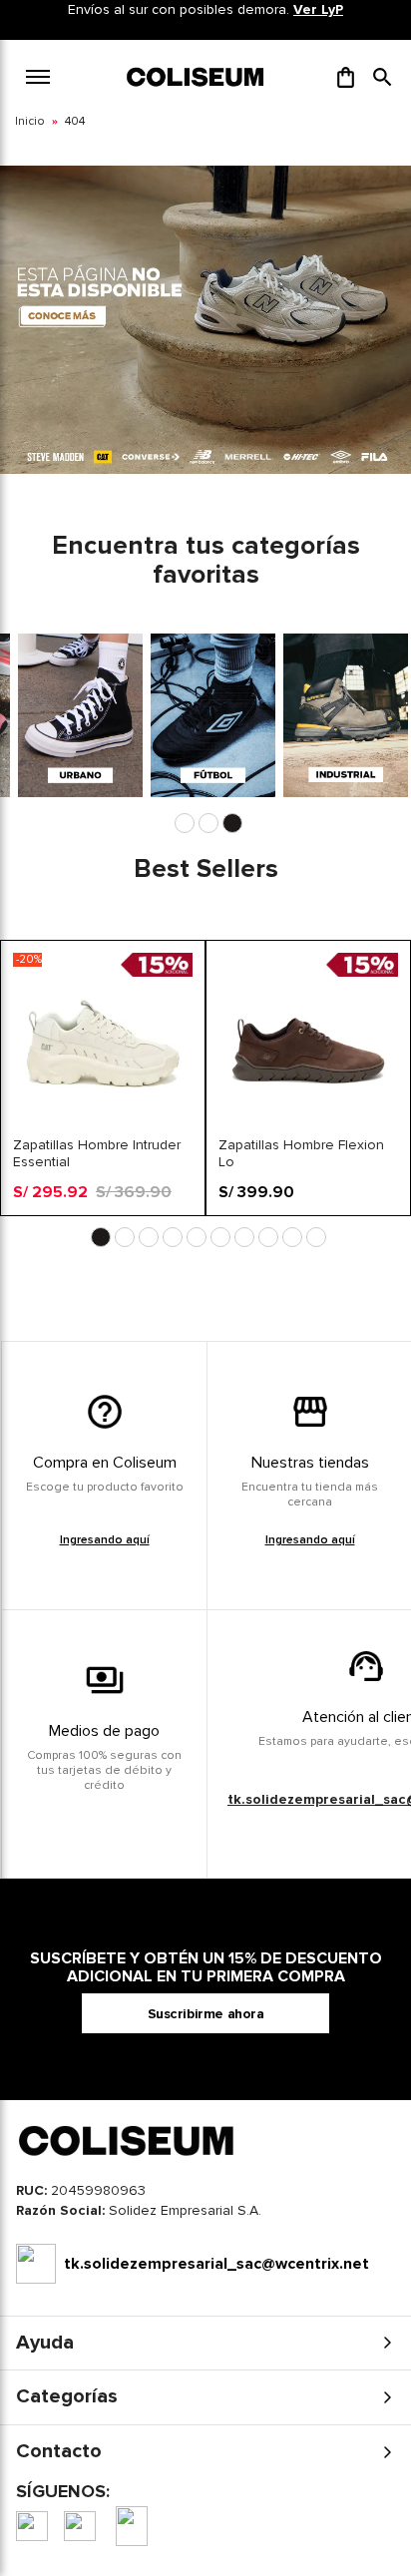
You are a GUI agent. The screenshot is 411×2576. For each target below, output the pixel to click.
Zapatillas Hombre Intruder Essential (97, 1153)
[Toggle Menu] (38, 77)
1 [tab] (185, 823)
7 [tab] (244, 1237)
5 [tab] (197, 1237)
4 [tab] (173, 1237)
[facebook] (32, 2526)
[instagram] (80, 2526)
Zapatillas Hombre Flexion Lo (301, 1153)
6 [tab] (220, 1237)
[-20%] (103, 1128)
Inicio (30, 121)
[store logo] (197, 77)
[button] (383, 77)
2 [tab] (208, 823)
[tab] (205, 2216)
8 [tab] (268, 1237)
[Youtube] (132, 2526)
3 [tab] (232, 823)
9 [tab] (292, 1237)
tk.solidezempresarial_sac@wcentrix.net (216, 2264)
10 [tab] (316, 1237)
